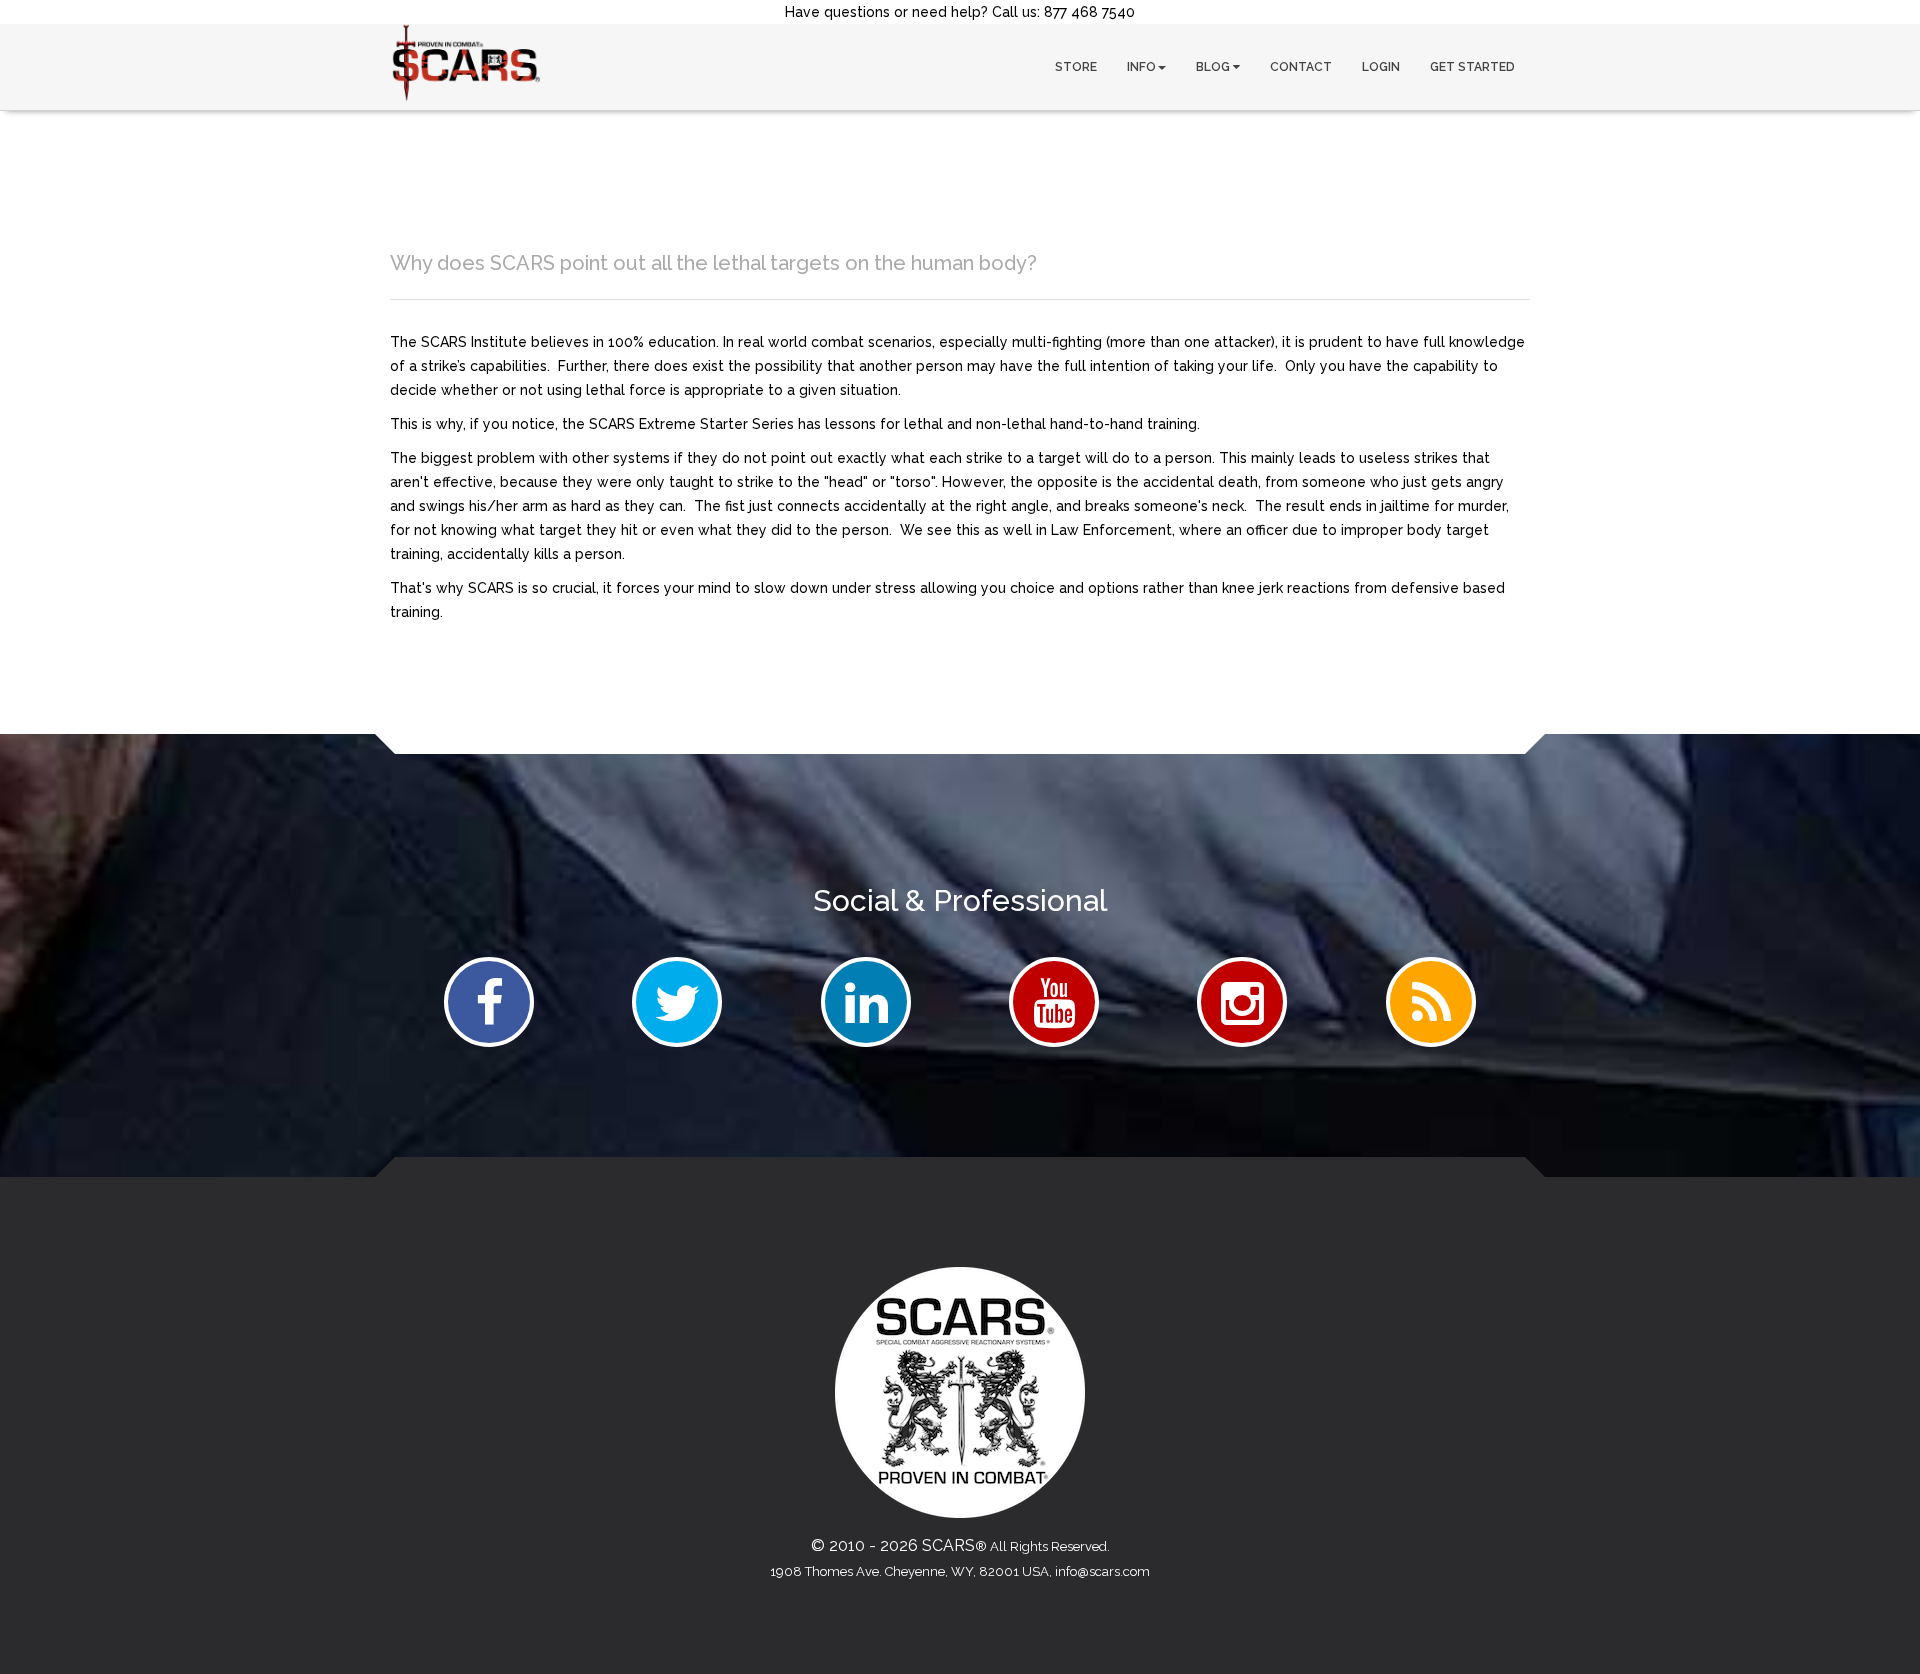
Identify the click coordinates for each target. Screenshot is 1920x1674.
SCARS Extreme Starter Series (691, 424)
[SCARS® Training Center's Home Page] (465, 62)
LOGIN (1381, 67)
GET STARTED (1472, 67)
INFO (1141, 67)
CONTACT (1301, 67)
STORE (1076, 67)
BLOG (1214, 67)
